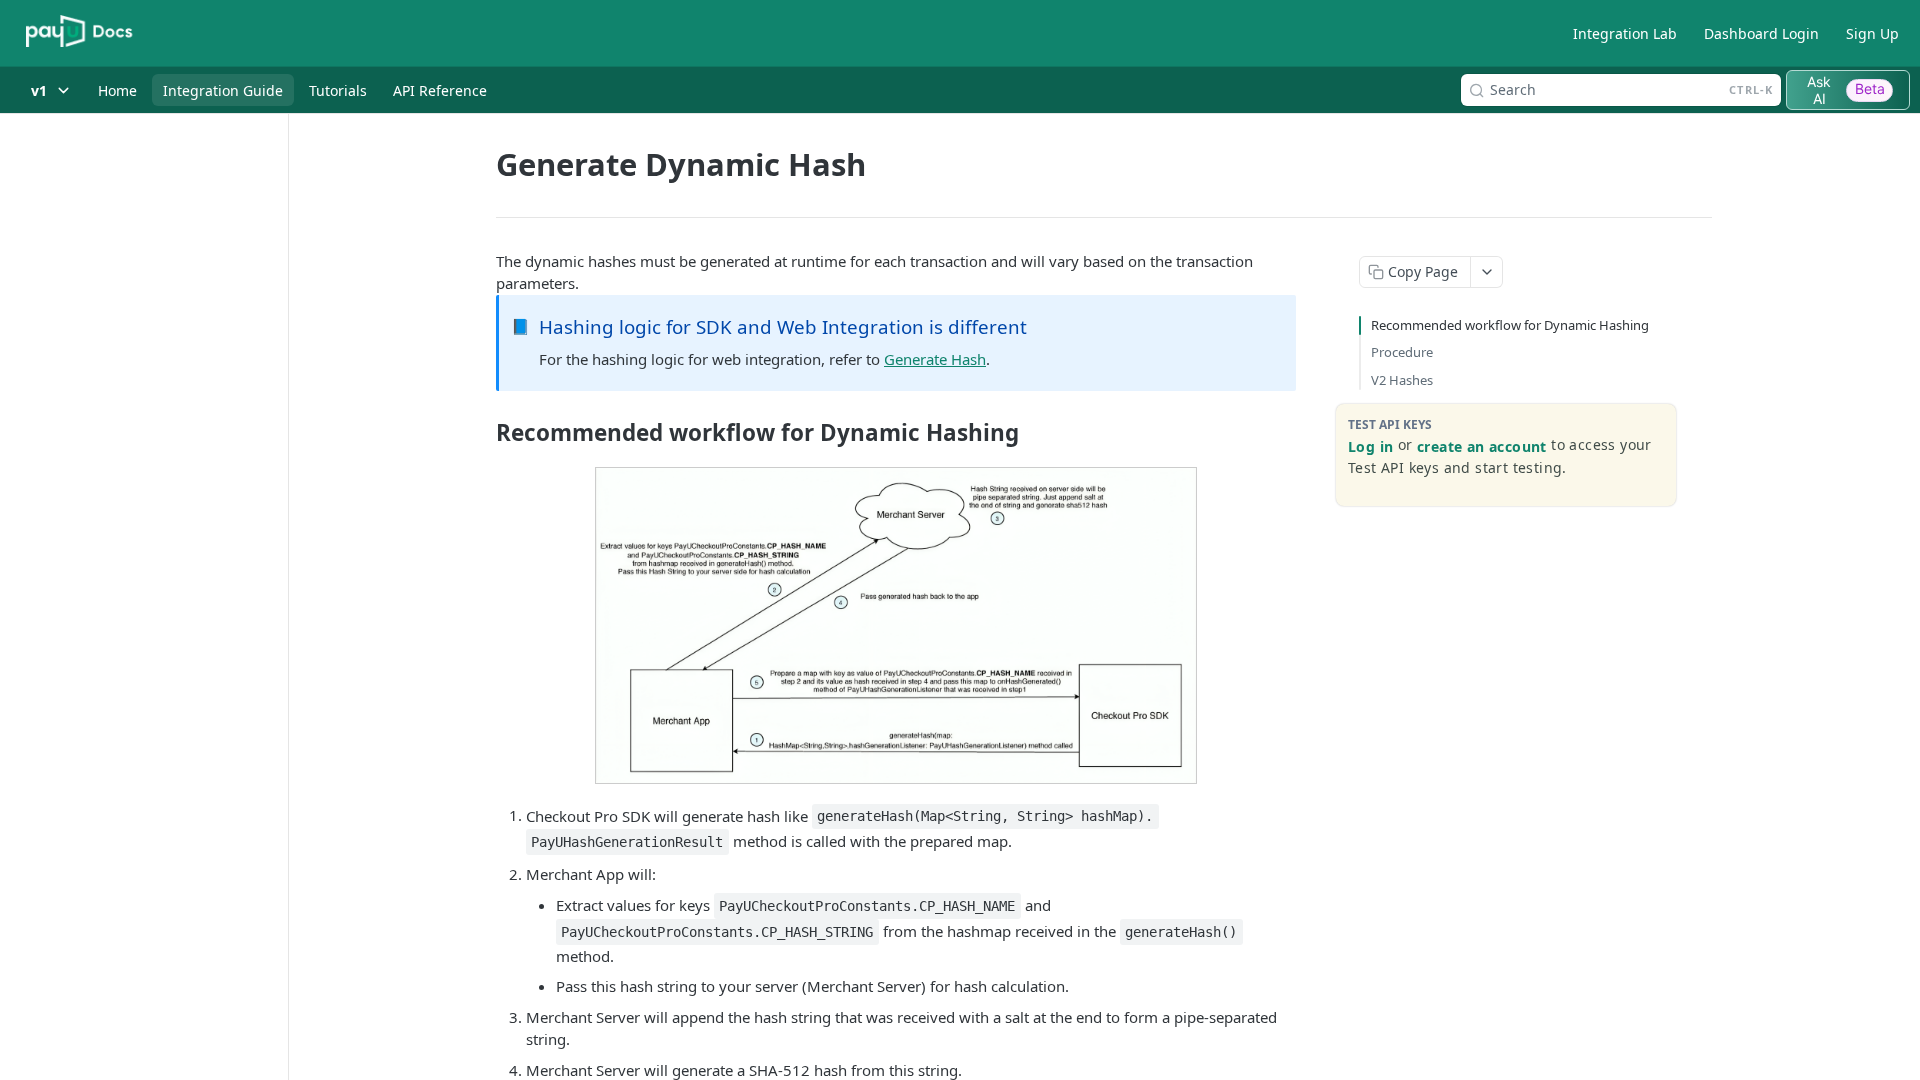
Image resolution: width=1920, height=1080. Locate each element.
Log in (1370, 446)
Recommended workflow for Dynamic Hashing (1510, 325)
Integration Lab (1625, 33)
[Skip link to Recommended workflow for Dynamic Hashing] (482, 433)
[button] (896, 625)
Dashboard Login (1761, 33)
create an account (1482, 446)
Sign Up (1872, 33)
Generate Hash (935, 359)
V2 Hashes (1402, 380)
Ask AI (1846, 90)
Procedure (1402, 352)
